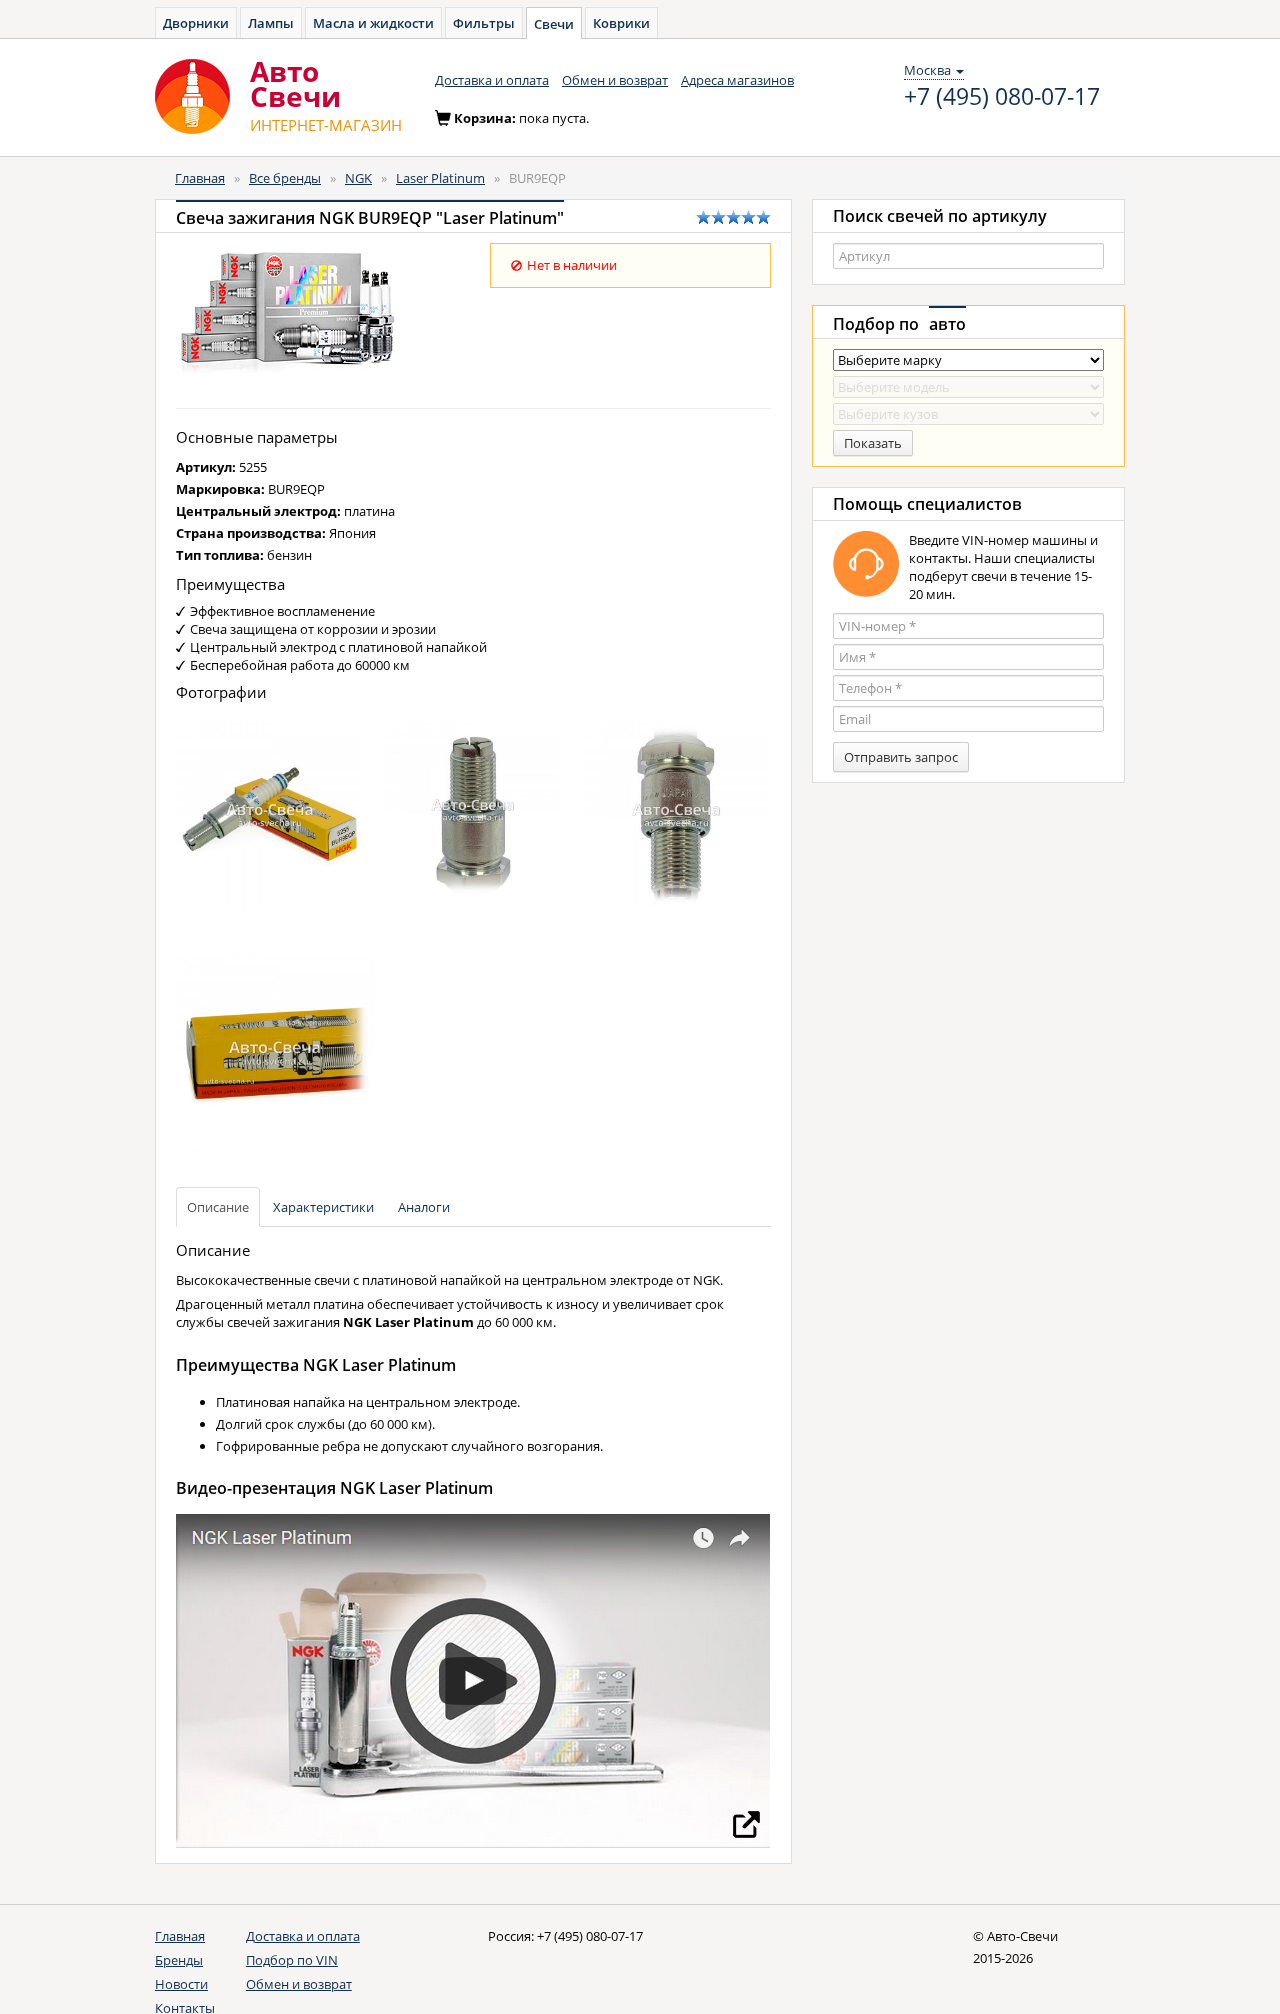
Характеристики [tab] (323, 1207)
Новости (181, 1984)
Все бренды (285, 178)
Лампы (271, 23)
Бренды (179, 1960)
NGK (358, 178)
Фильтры (484, 23)
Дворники (196, 23)
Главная (200, 178)
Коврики (621, 23)
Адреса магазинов (737, 80)
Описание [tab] (218, 1207)
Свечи (554, 24)
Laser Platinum (440, 178)
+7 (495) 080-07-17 (1002, 97)
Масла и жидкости (373, 23)
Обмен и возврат (615, 80)
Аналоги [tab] (424, 1207)
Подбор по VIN (292, 1960)
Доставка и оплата (492, 80)
